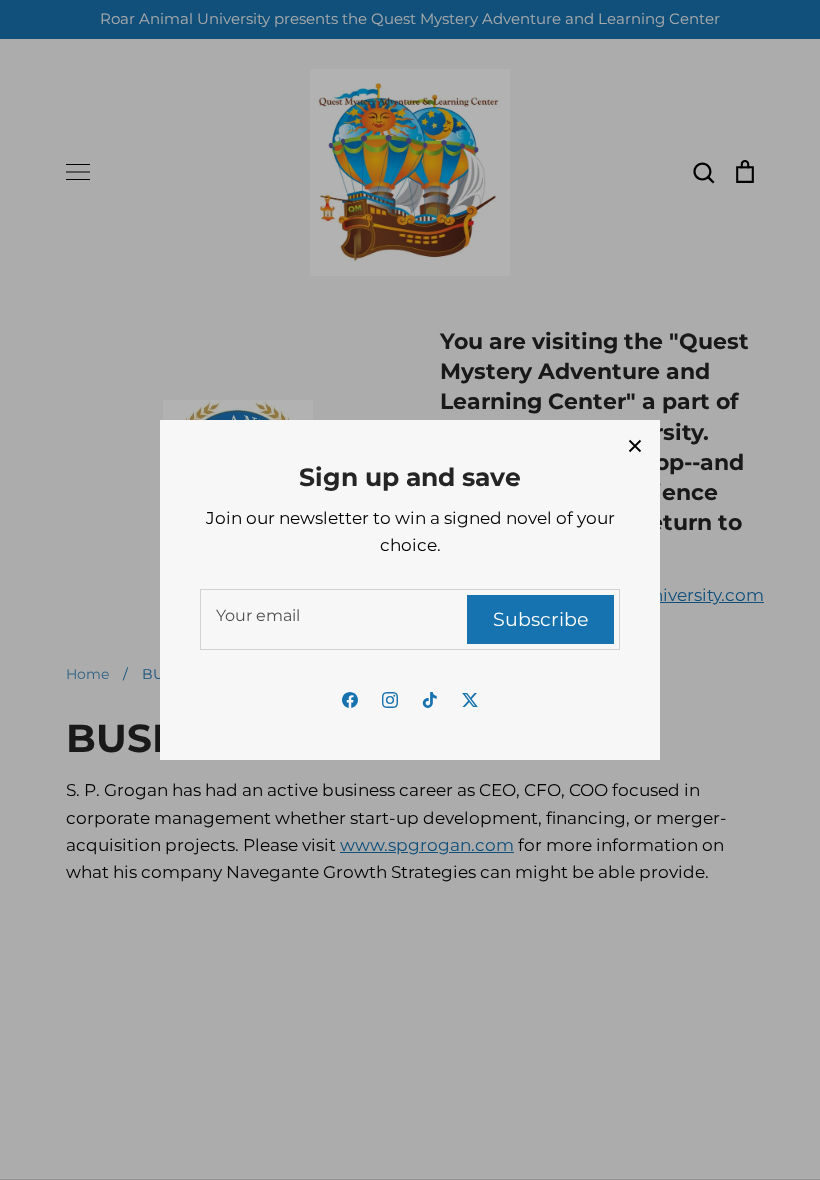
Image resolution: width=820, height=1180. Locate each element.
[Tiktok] (430, 700)
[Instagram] (390, 700)
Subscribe (540, 619)
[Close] (635, 445)
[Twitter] (470, 700)
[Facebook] (350, 700)
